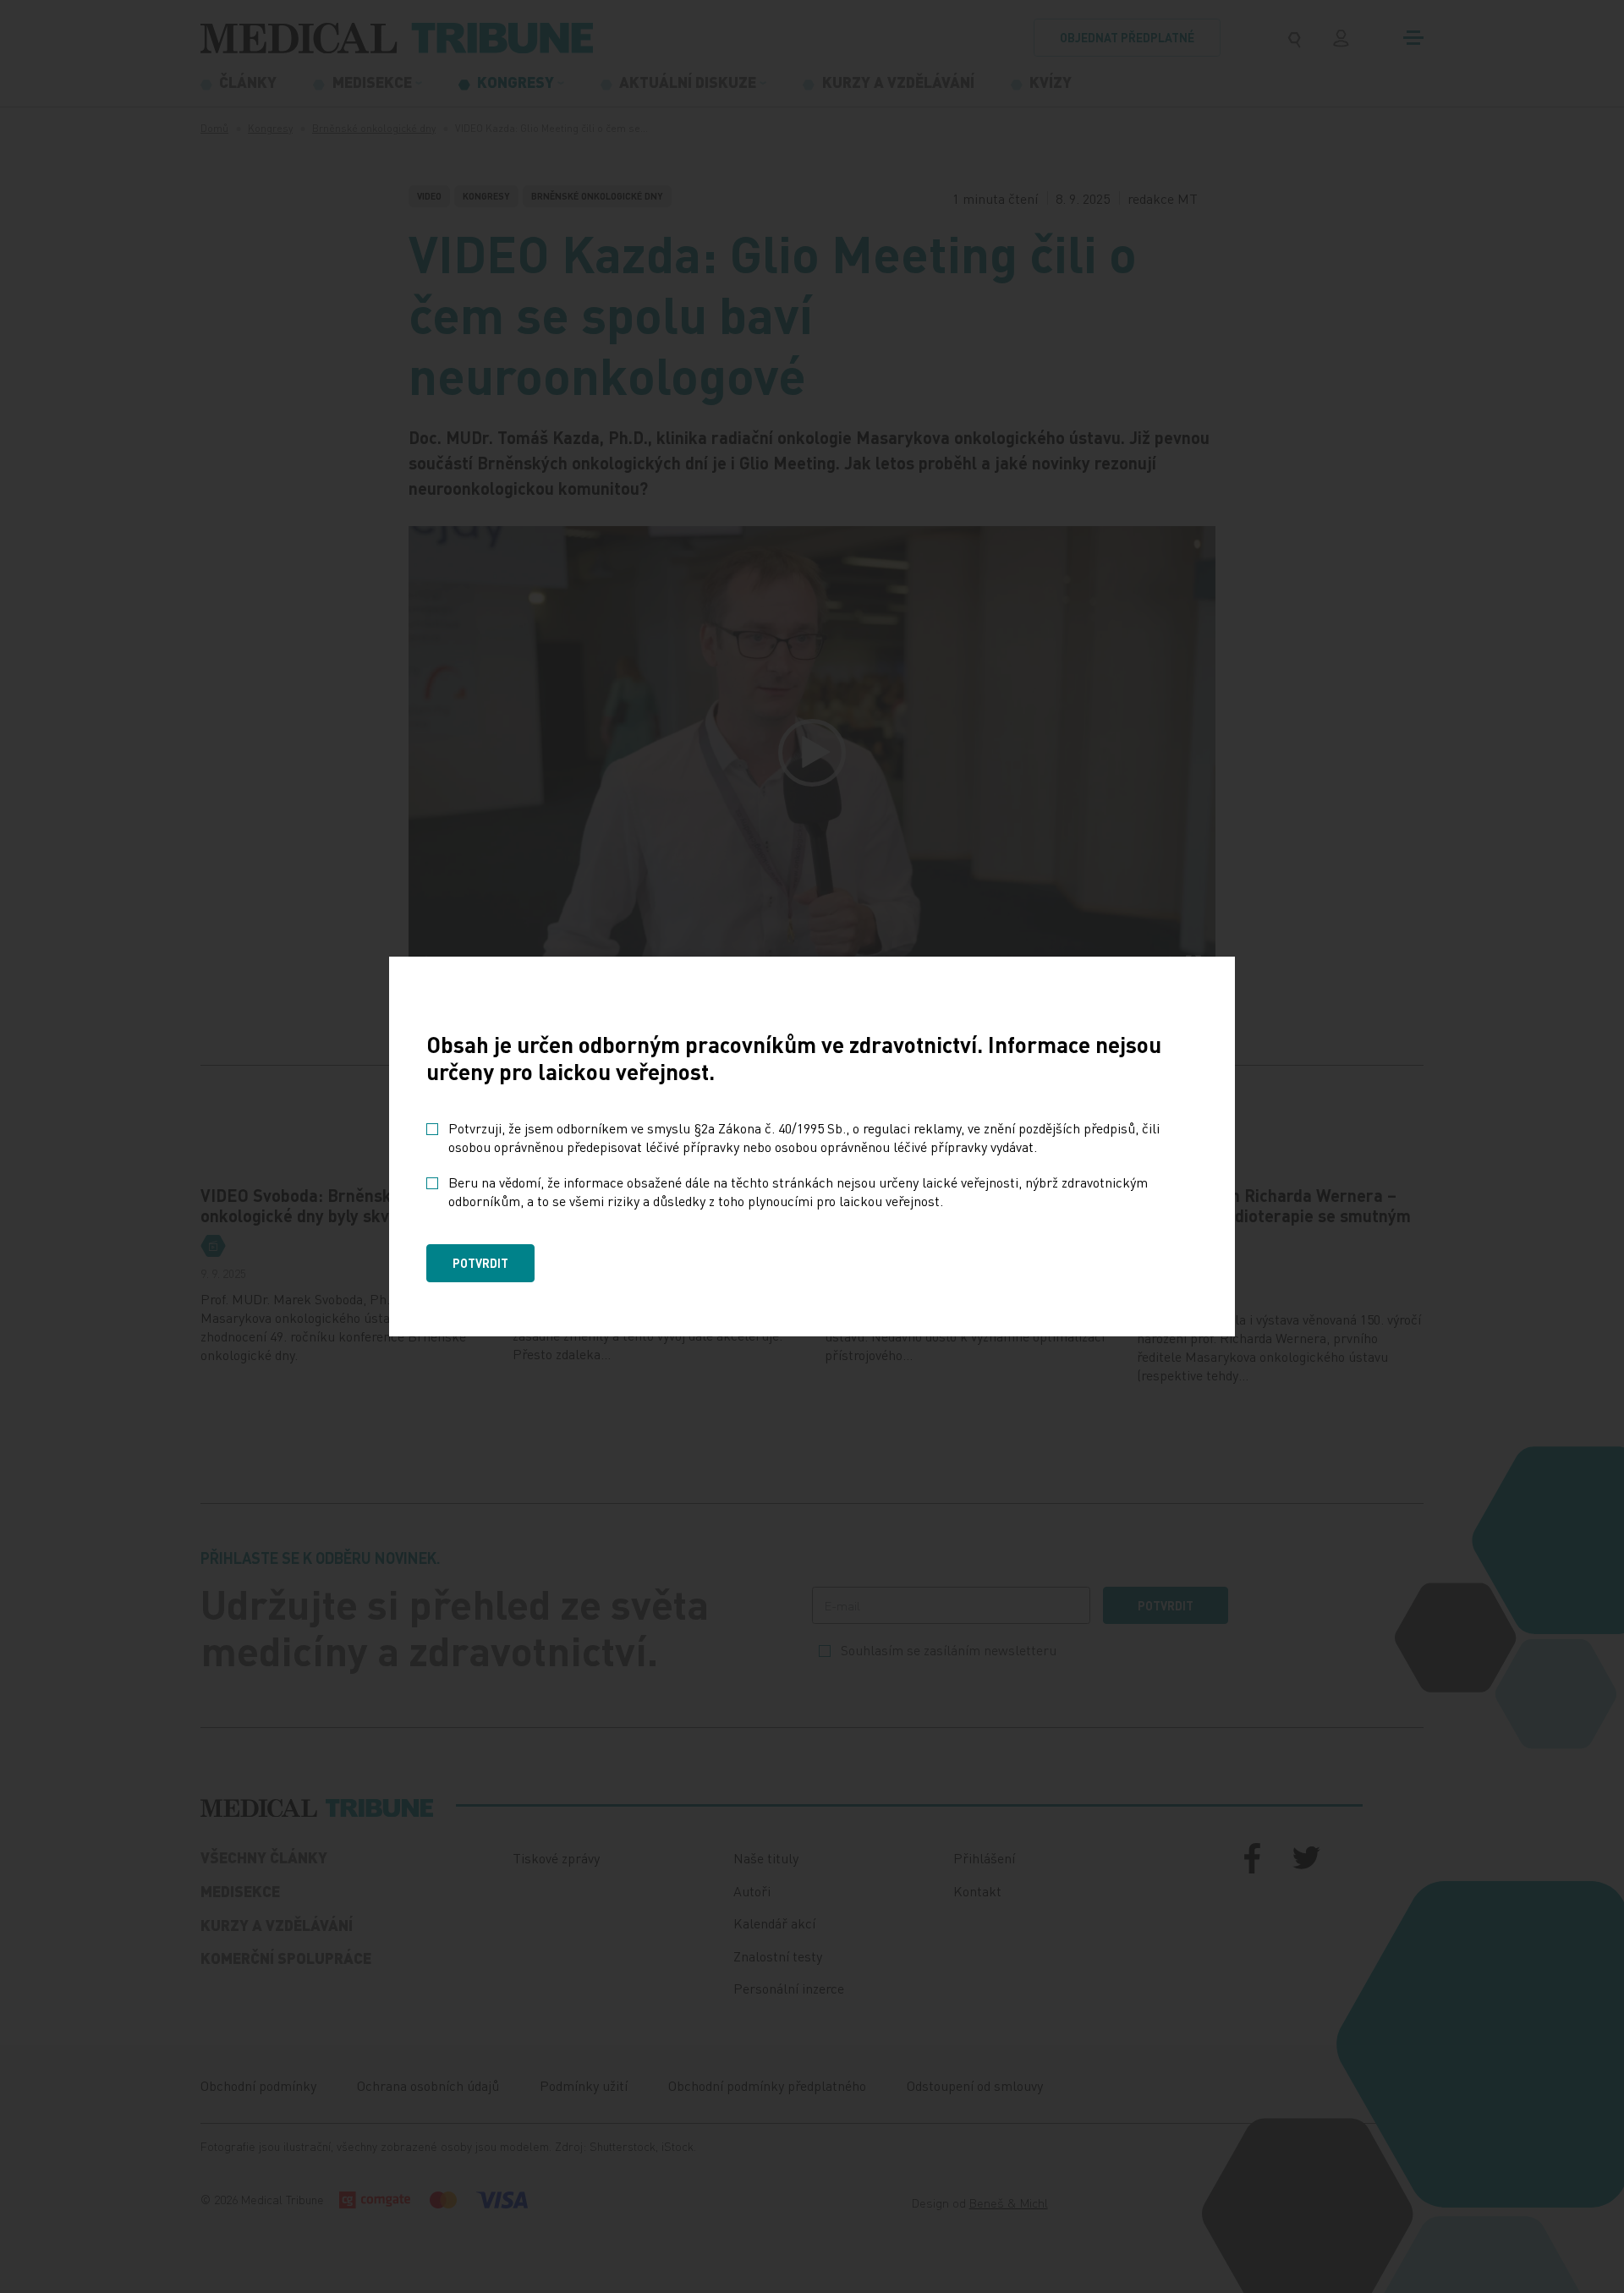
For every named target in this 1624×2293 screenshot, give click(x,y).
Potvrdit (480, 1263)
